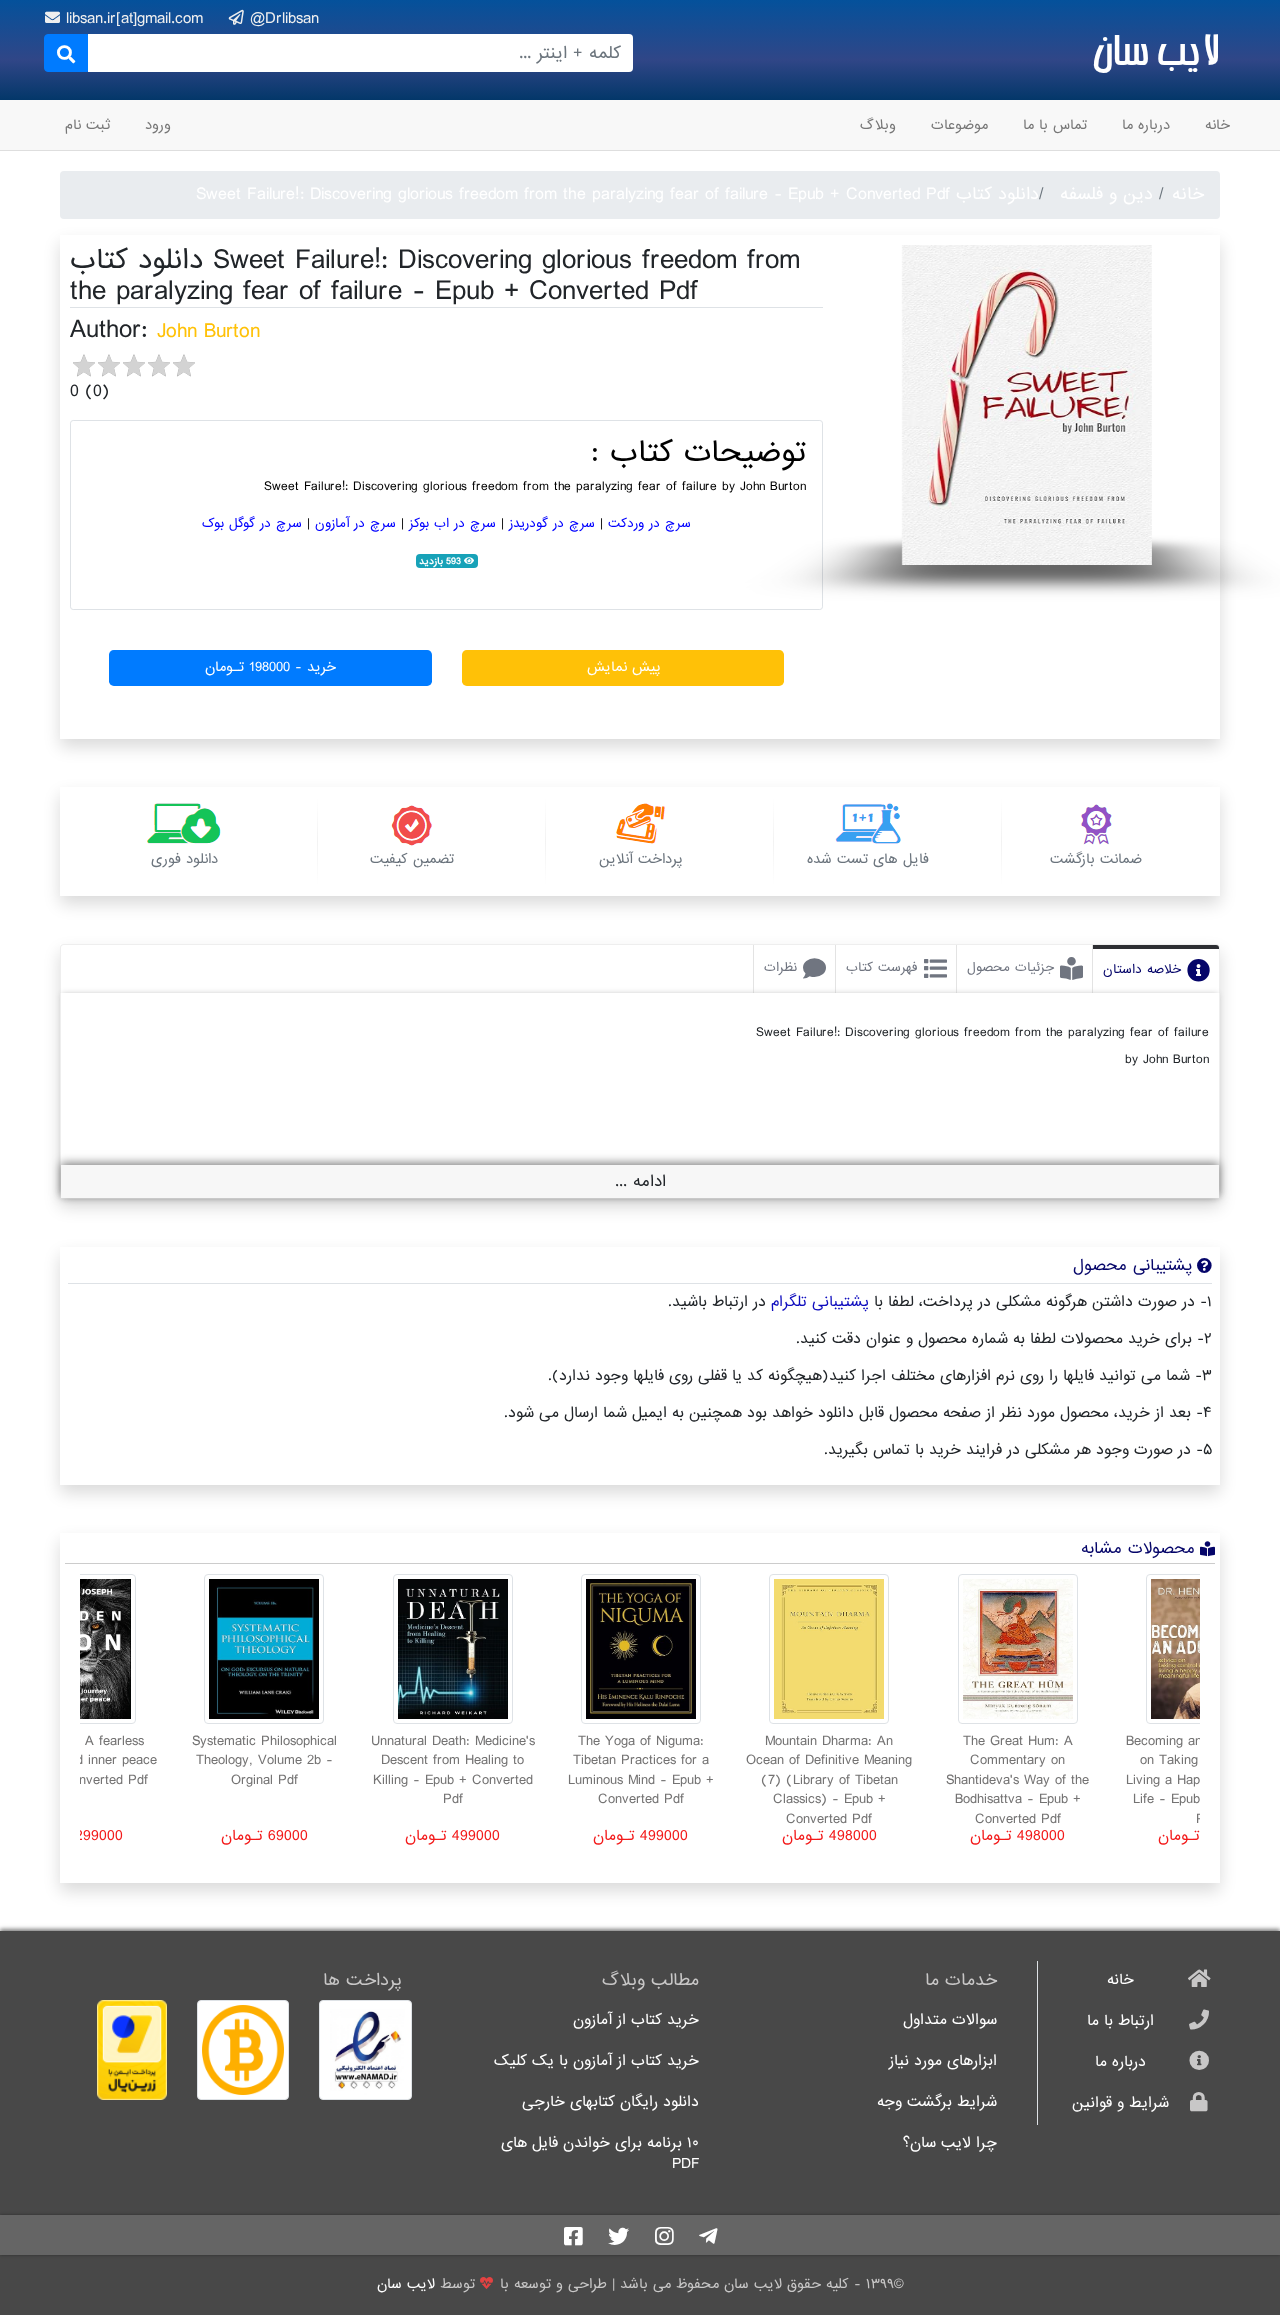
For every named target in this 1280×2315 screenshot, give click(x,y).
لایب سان (1155, 50)
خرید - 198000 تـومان (270, 667)
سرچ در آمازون (355, 523)
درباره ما (1146, 125)
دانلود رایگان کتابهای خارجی (610, 2102)
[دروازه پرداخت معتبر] (121, 2050)
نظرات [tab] (780, 967)
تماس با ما (1055, 125)
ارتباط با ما (1120, 2021)
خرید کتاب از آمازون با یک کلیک (596, 2061)
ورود (158, 125)
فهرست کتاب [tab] (882, 967)
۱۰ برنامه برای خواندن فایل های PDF (600, 2154)
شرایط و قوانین (1120, 2103)
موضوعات (959, 125)
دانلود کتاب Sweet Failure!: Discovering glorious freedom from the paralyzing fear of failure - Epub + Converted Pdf (617, 194)
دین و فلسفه (1106, 194)
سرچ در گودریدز (552, 523)
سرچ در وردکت (649, 523)
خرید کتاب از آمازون (636, 2020)
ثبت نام (87, 125)
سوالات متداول (950, 2020)
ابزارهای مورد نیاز (943, 2061)
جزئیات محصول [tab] (1010, 967)
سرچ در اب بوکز (452, 523)
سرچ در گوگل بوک (252, 523)
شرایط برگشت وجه (937, 2102)
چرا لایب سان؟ (950, 2143)
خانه (1217, 125)
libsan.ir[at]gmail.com (137, 18)
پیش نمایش (623, 667)
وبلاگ (878, 125)
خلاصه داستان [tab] (1142, 969)
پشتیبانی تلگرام (820, 1302)
